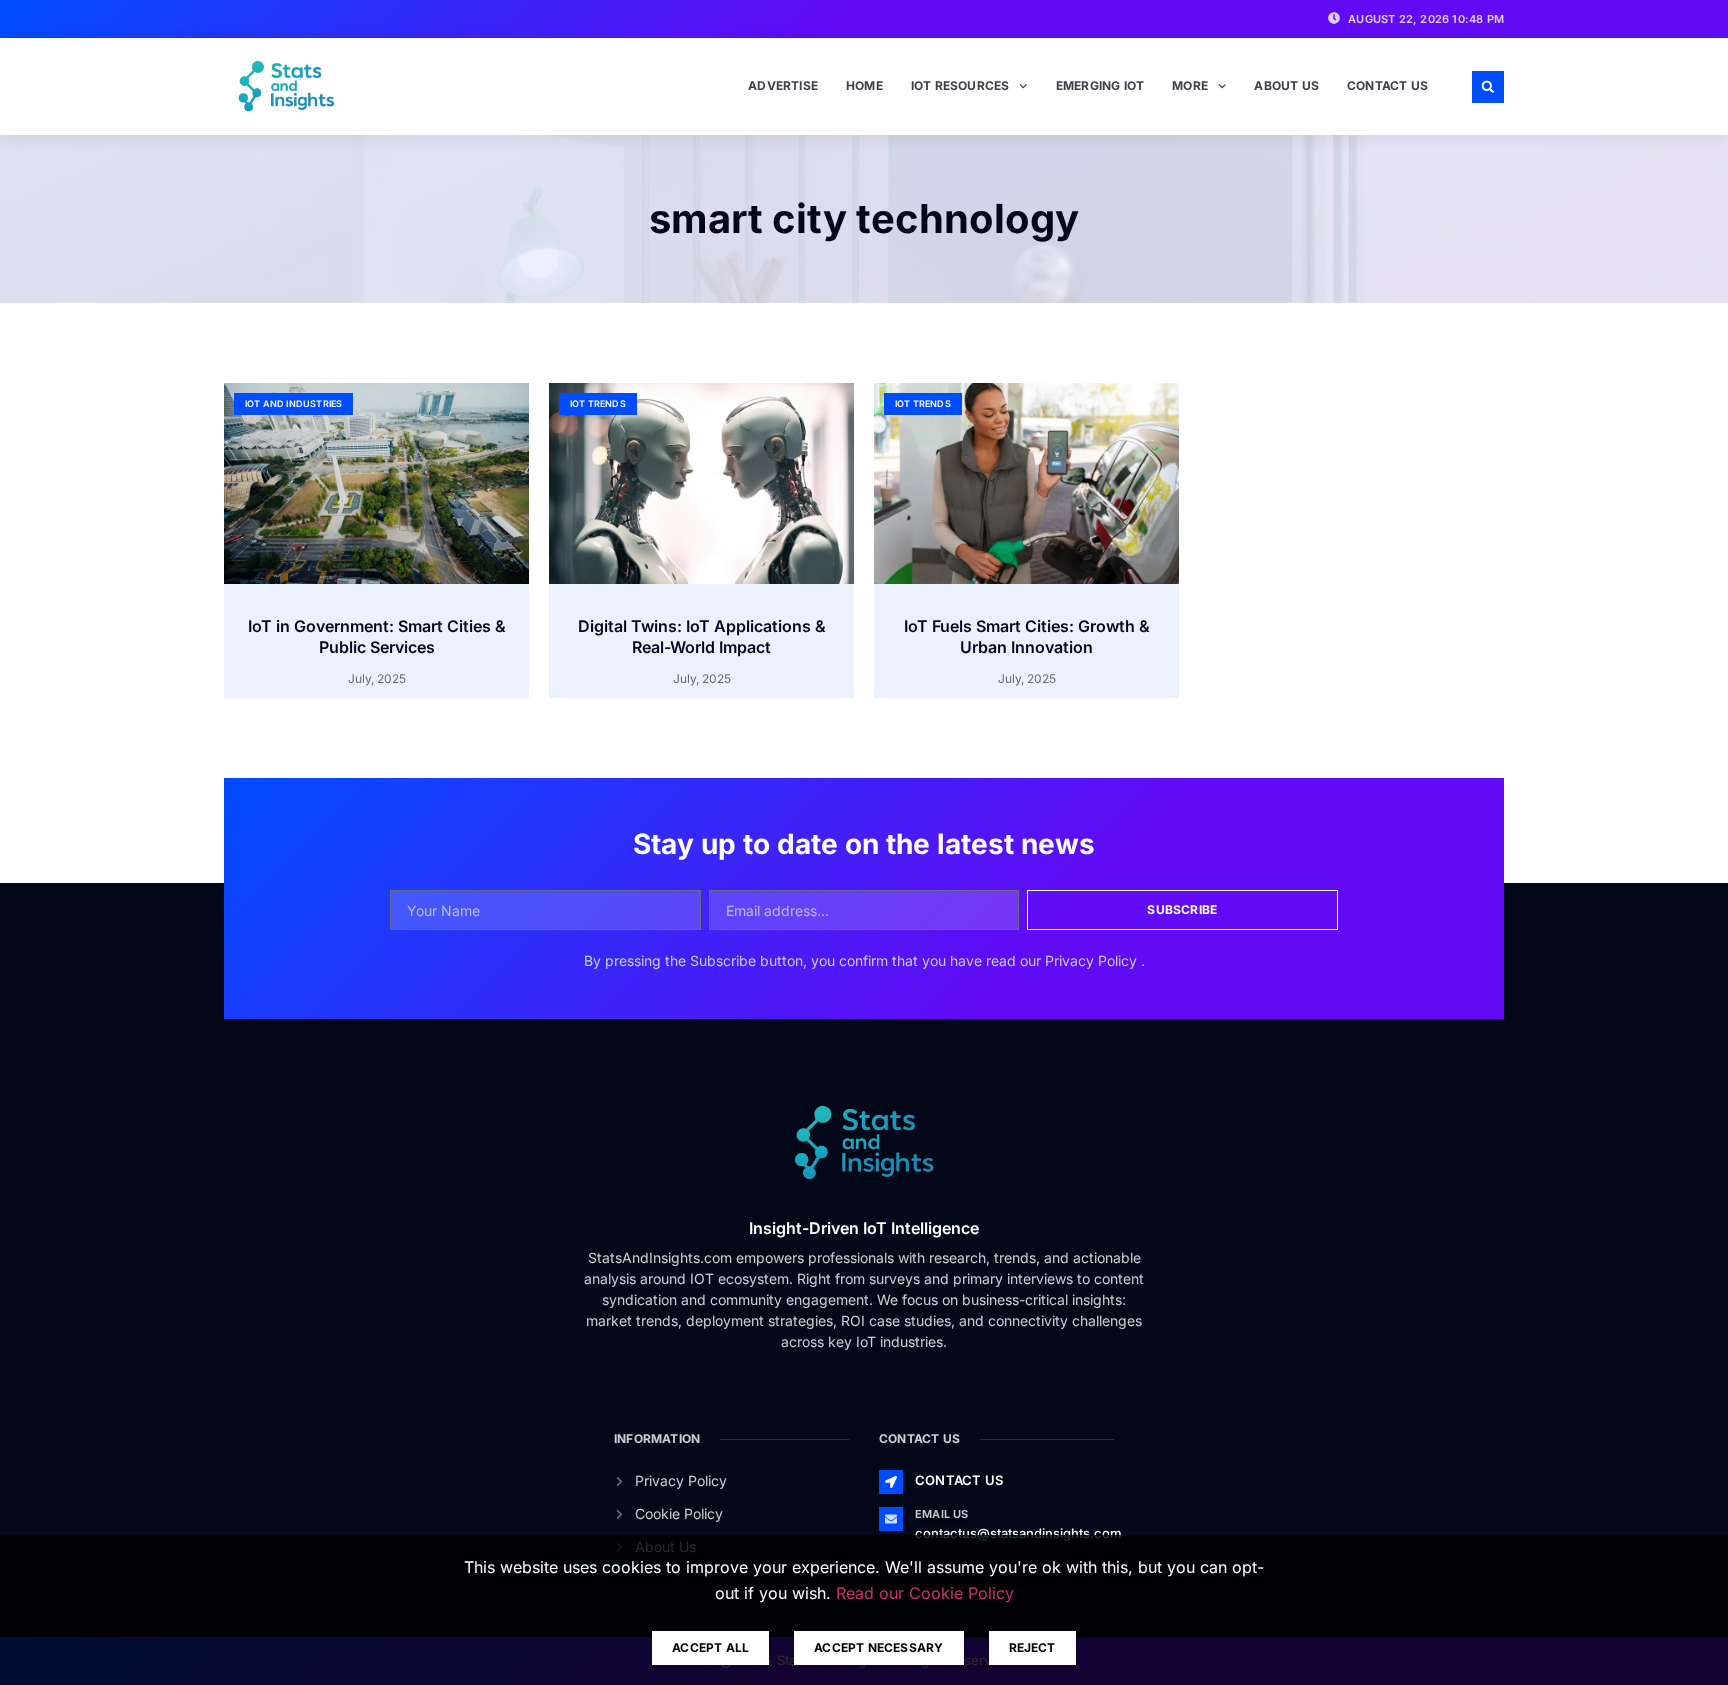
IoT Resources (960, 85)
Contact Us (1387, 85)
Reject (1032, 1647)
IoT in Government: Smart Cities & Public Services (377, 636)
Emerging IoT (1100, 85)
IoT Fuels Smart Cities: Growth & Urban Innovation (1027, 636)
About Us (1286, 85)
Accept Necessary (878, 1647)
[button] (1488, 87)
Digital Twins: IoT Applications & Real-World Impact (702, 636)
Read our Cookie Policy (925, 1593)
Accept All (710, 1647)
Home (864, 85)
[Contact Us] (891, 1482)
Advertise (783, 85)
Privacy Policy (1093, 960)
